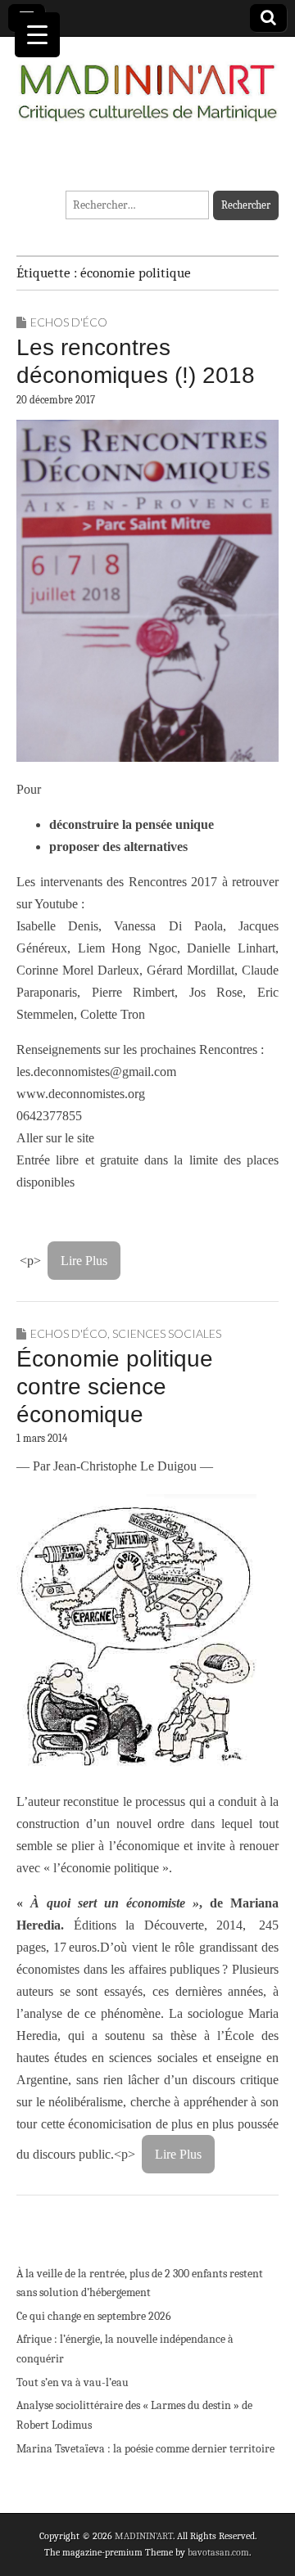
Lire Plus (84, 1261)
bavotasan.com (218, 2552)
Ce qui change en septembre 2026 (94, 2316)
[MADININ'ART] (147, 83)
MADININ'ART (144, 2536)
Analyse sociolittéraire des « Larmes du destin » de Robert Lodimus (134, 2415)
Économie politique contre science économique (115, 1386)
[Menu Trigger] (37, 35)
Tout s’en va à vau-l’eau (73, 2382)
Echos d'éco (69, 322)
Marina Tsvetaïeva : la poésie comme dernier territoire (145, 2449)
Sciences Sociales (167, 1333)
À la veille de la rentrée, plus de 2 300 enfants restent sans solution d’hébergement (140, 2283)
